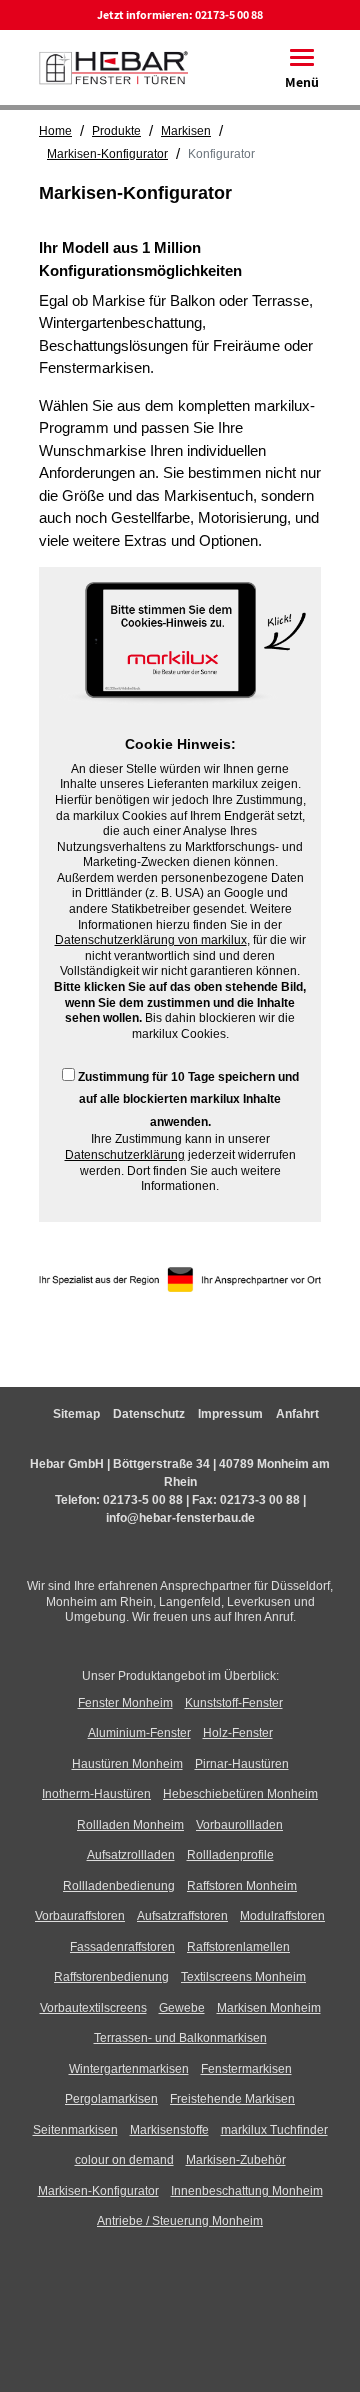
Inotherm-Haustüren (96, 1794)
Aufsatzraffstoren (182, 1916)
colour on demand (124, 2160)
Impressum (230, 1414)
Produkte (116, 131)
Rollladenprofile (230, 1855)
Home (55, 131)
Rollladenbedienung (119, 1886)
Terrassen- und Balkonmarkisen (180, 2038)
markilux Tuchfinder (274, 2130)
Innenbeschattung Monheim (247, 2191)
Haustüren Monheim (127, 1764)
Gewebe (182, 2008)
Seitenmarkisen (75, 2130)
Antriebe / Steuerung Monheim (180, 2221)
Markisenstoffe (169, 2130)
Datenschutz (149, 1414)
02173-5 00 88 (229, 14)
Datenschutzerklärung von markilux (151, 940)
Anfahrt (297, 1414)
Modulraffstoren (282, 1916)
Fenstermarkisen (246, 2069)
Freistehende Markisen (232, 2099)
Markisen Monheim (269, 2008)
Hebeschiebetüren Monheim (240, 1794)
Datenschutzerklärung (125, 1155)
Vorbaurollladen (239, 1825)
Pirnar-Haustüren (242, 1764)
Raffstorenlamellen (238, 1947)
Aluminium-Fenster (139, 1733)
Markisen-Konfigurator (107, 154)
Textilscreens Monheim (243, 1977)
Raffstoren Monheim (242, 1886)
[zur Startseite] (113, 65)
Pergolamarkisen (111, 2099)
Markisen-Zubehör (236, 2160)
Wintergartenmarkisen (129, 2069)
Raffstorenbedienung (111, 1977)
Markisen (186, 131)
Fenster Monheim (125, 1703)
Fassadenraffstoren (122, 1947)
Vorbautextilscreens (93, 2008)
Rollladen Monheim (130, 1825)
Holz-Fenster (238, 1733)
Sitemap (76, 1414)
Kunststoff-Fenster (234, 1703)
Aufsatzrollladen (131, 1855)
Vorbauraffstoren (80, 1916)
